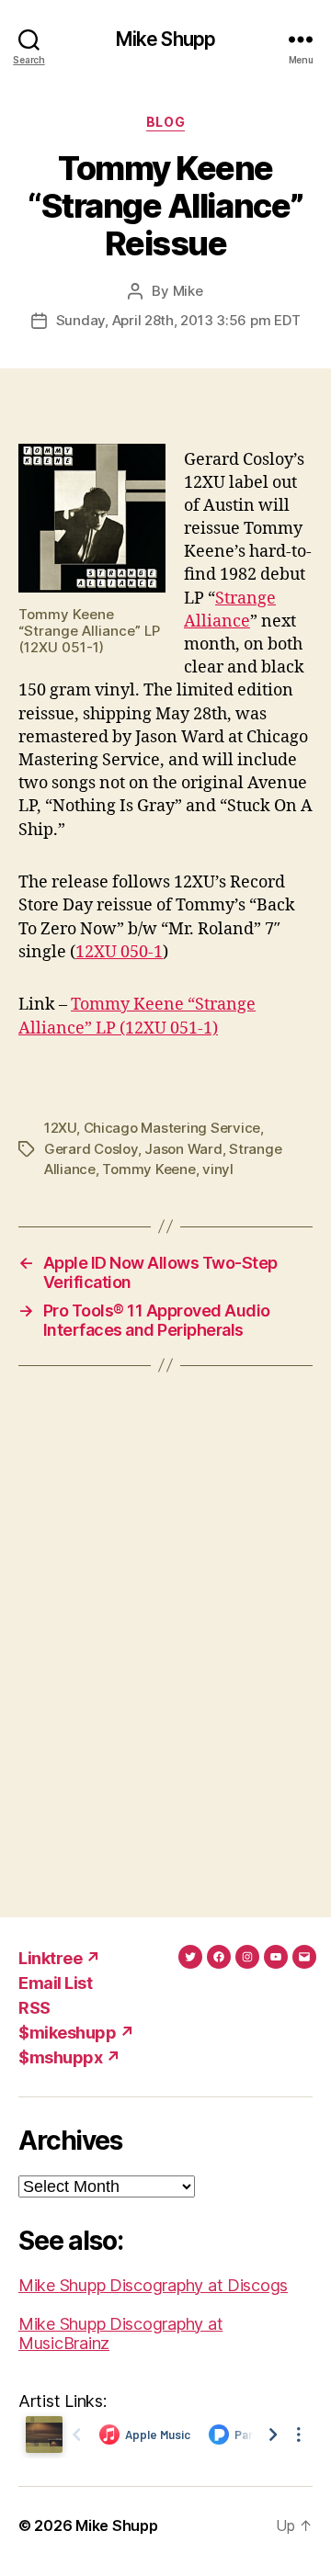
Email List (55, 1983)
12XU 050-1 (119, 952)
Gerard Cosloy (91, 1149)
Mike (188, 291)
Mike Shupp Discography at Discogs (153, 2285)
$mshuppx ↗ (69, 2057)
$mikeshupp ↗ (76, 2033)
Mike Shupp (165, 39)
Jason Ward (183, 1149)
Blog (165, 122)
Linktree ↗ (59, 1958)
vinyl (218, 1169)
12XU (60, 1128)
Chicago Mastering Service (172, 1128)
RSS (34, 2008)
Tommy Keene (148, 1169)
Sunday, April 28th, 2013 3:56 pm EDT (178, 320)
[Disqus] (165, 1642)
